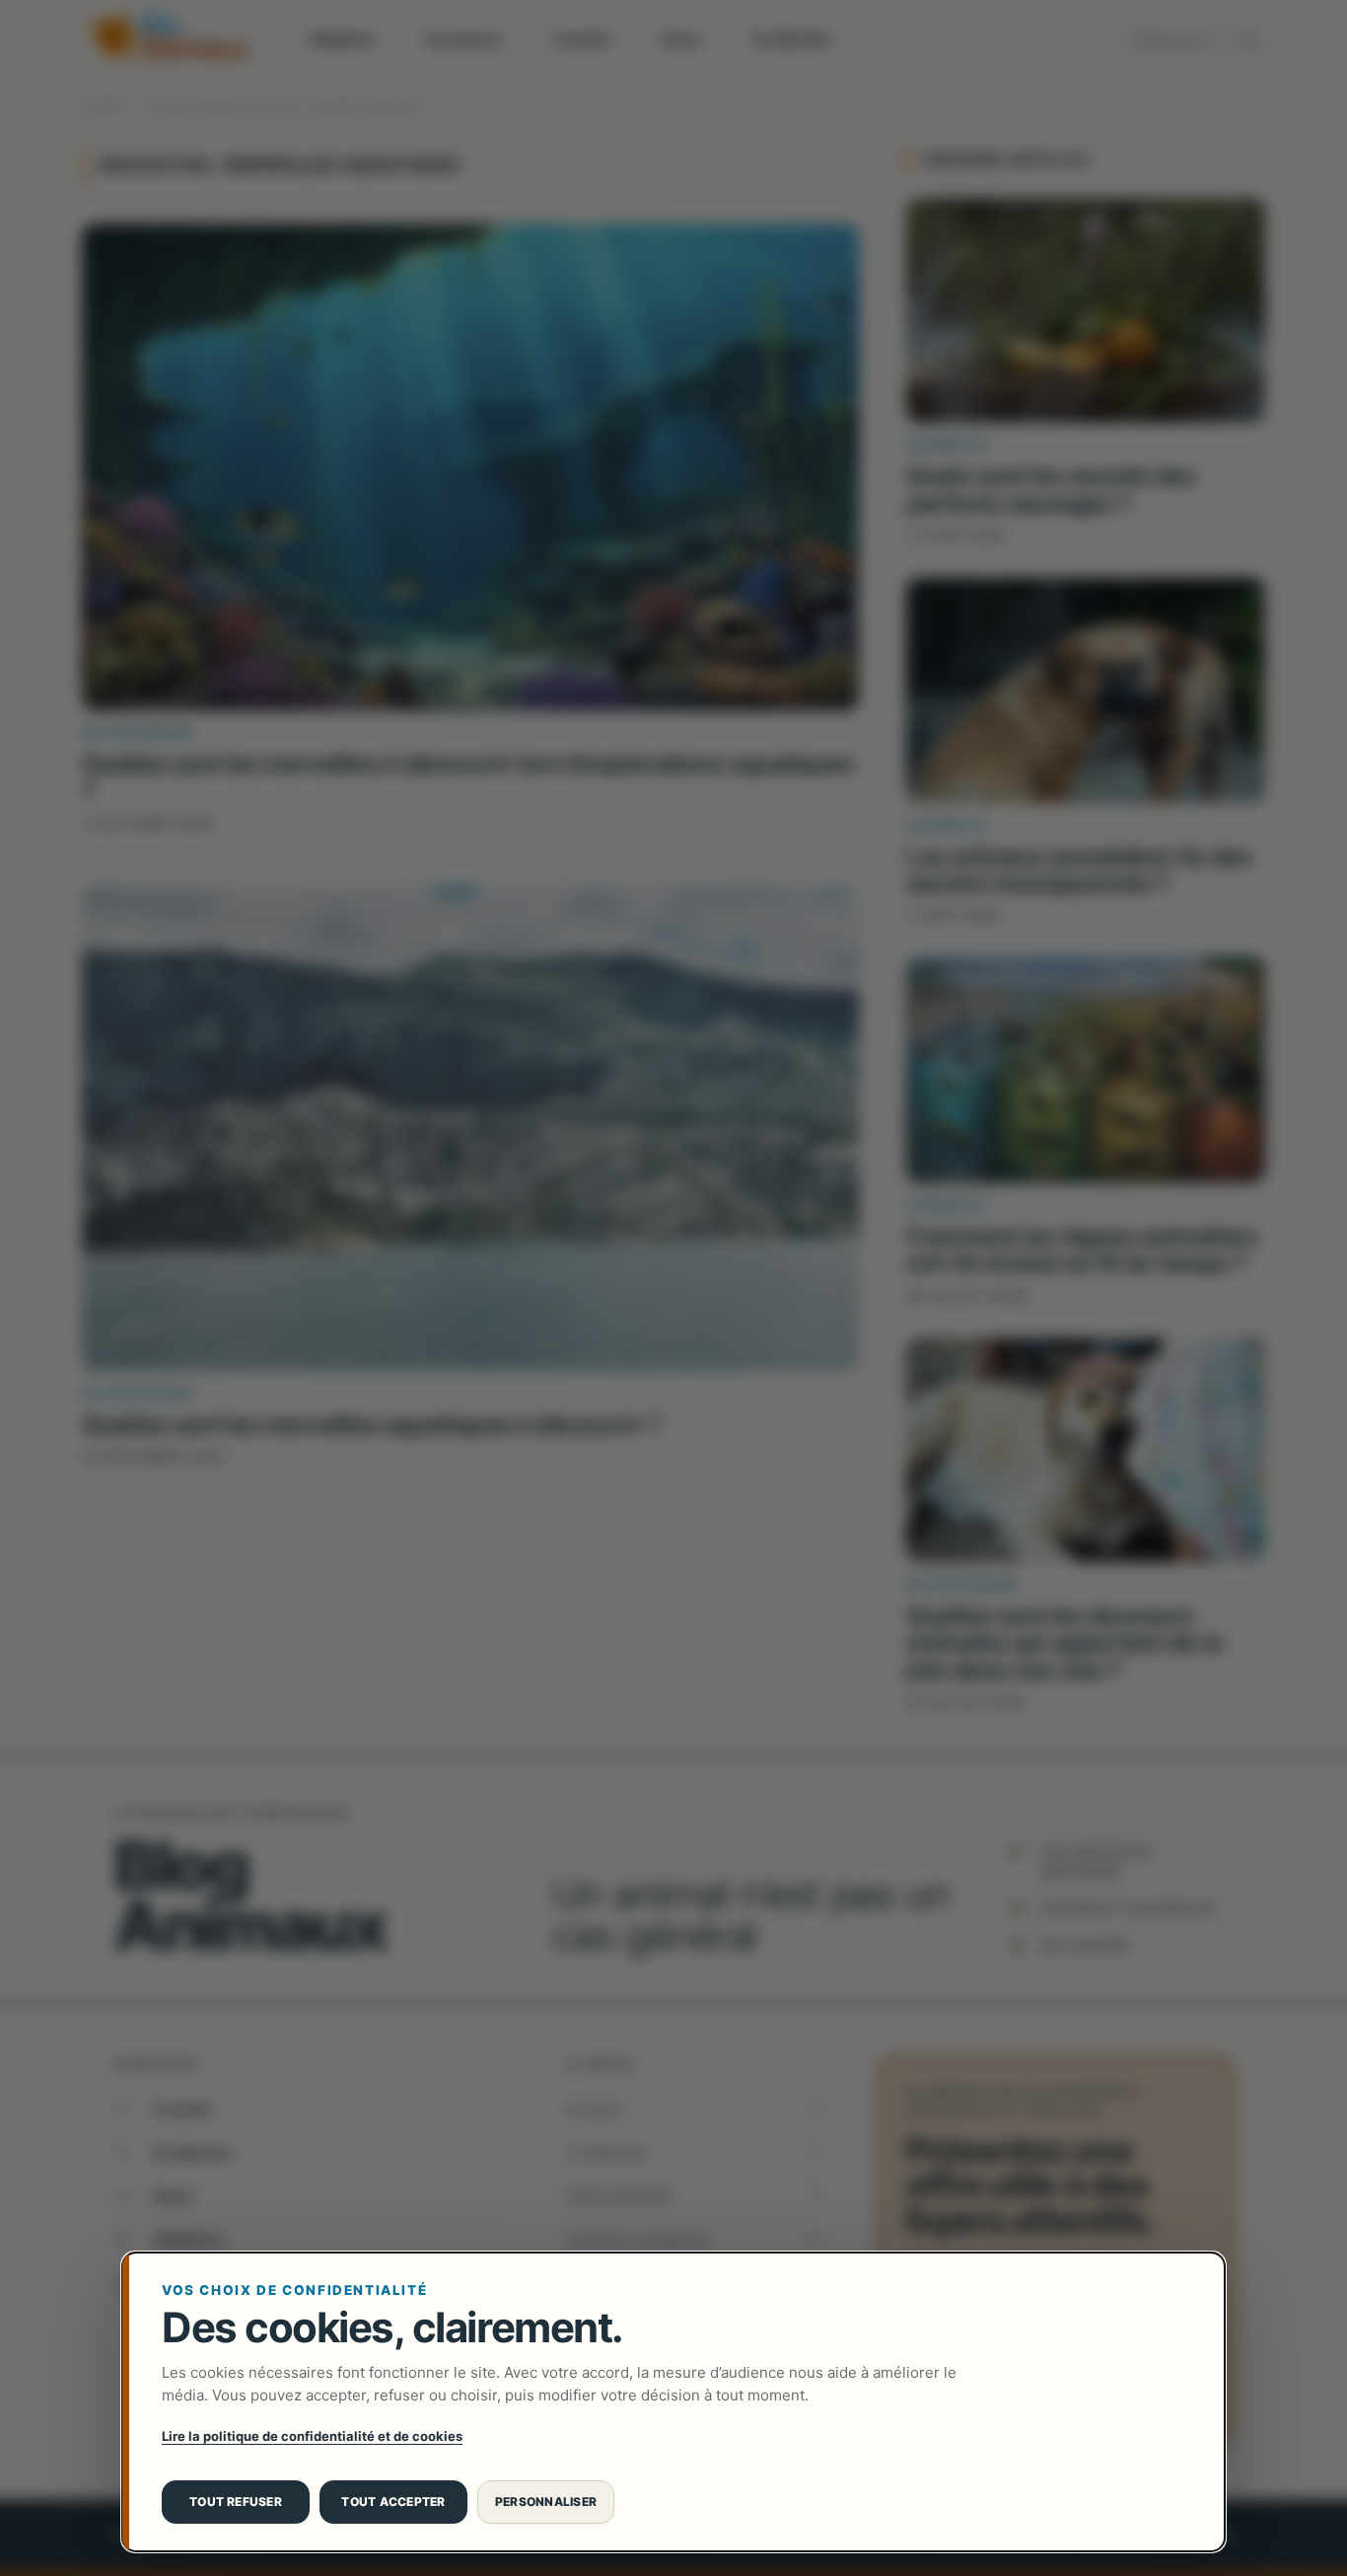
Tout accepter (393, 2502)
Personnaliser (546, 2502)
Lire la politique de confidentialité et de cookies (312, 2436)
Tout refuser (236, 2502)
